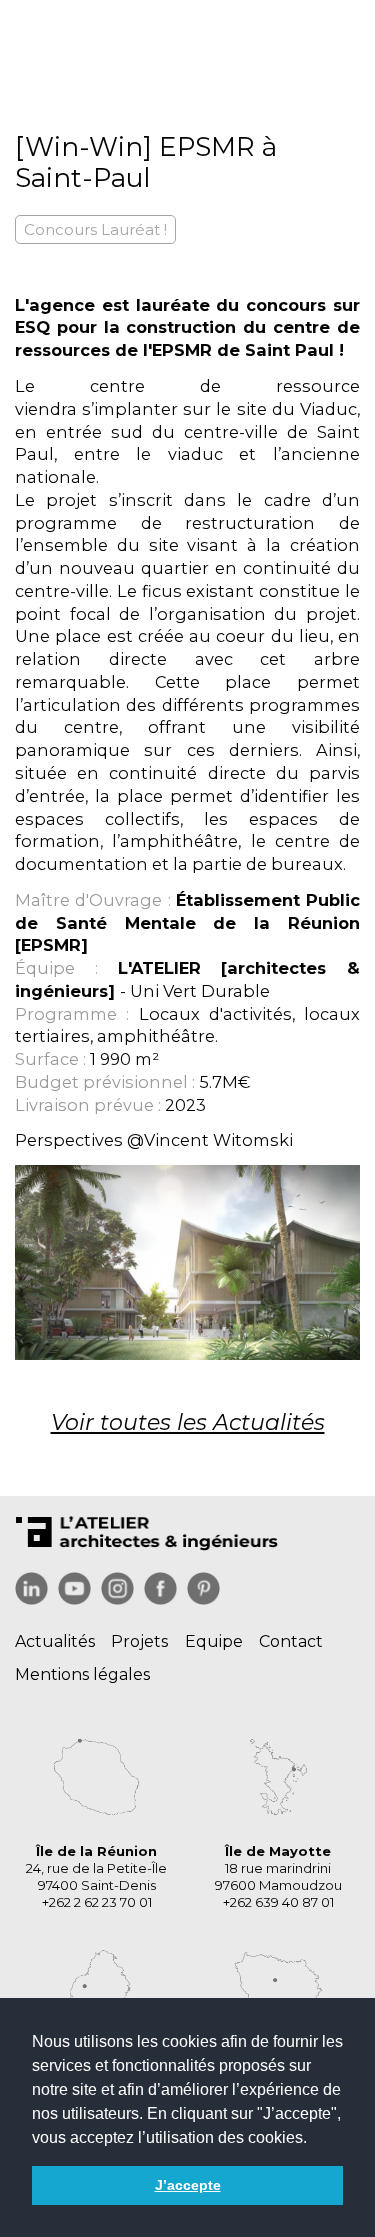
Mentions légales (82, 1674)
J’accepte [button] (188, 2185)
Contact (291, 1641)
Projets (139, 1641)
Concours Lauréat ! (95, 229)
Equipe (214, 1641)
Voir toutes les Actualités (188, 1422)
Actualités (55, 1641)
